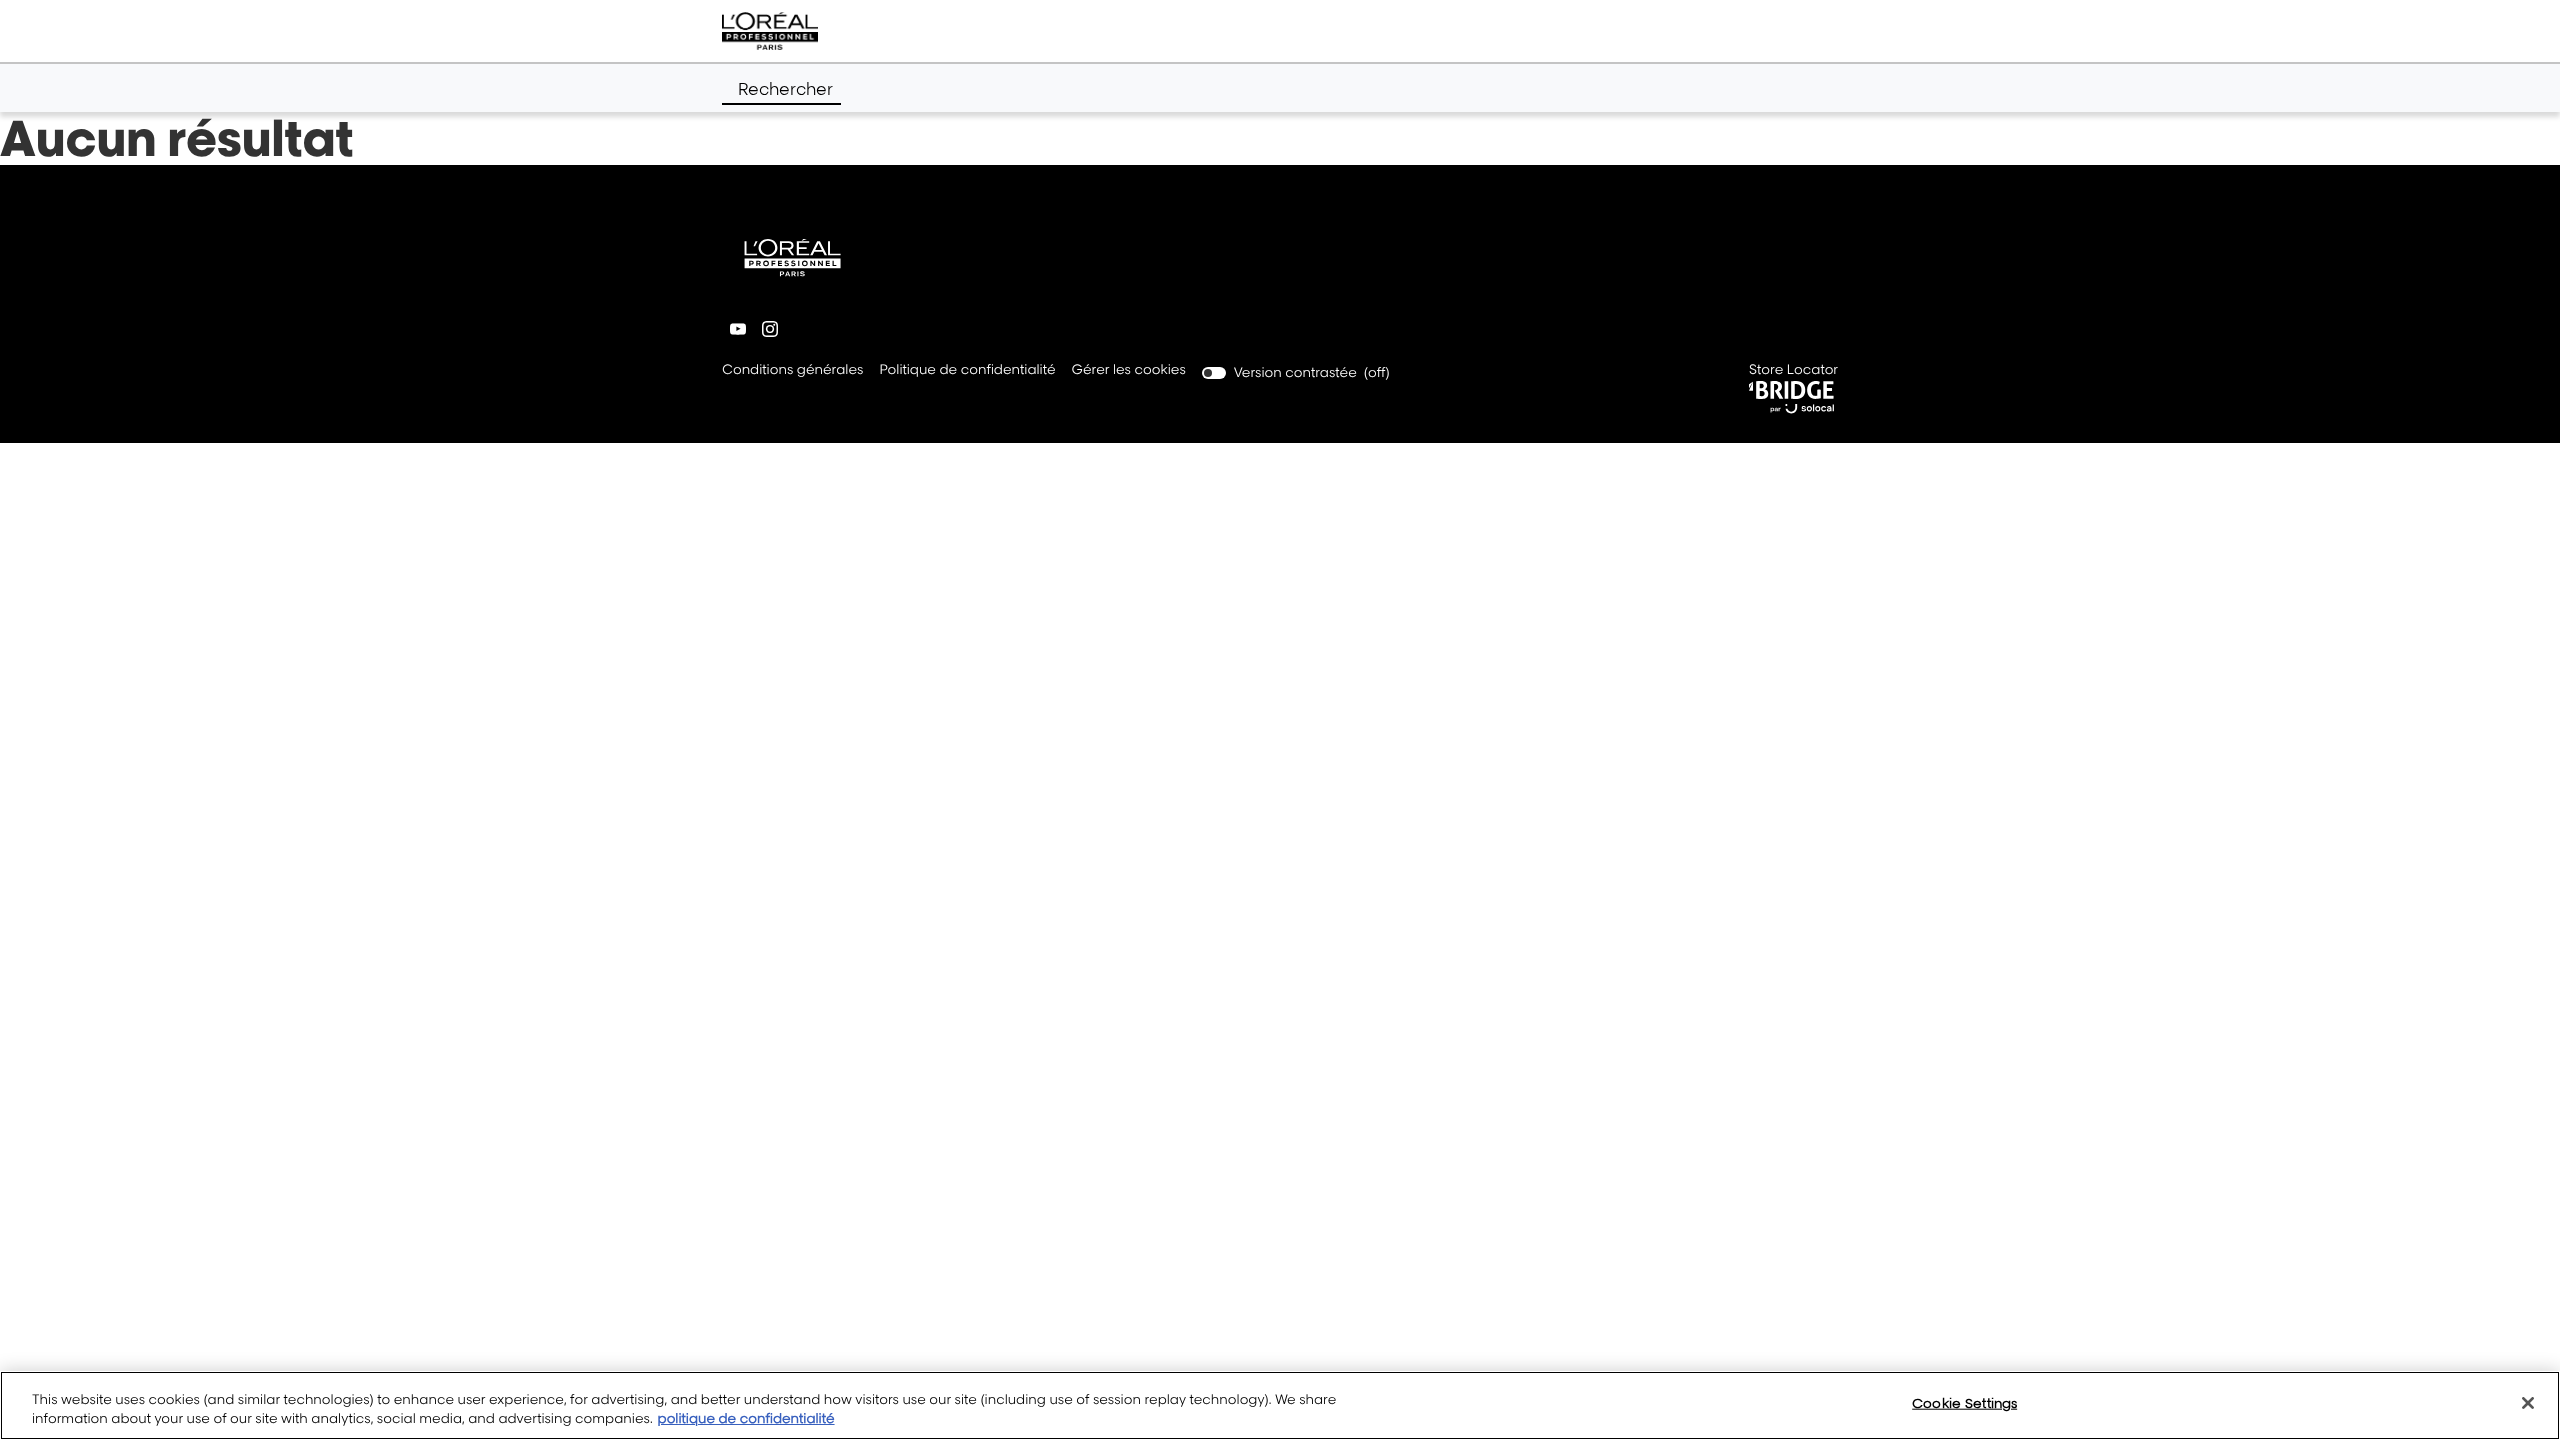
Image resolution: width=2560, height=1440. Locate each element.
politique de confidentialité (746, 1419)
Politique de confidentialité (967, 371)
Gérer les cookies (1129, 370)
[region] (1280, 1405)
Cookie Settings (1964, 1403)
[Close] (2528, 1403)
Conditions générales (792, 371)
